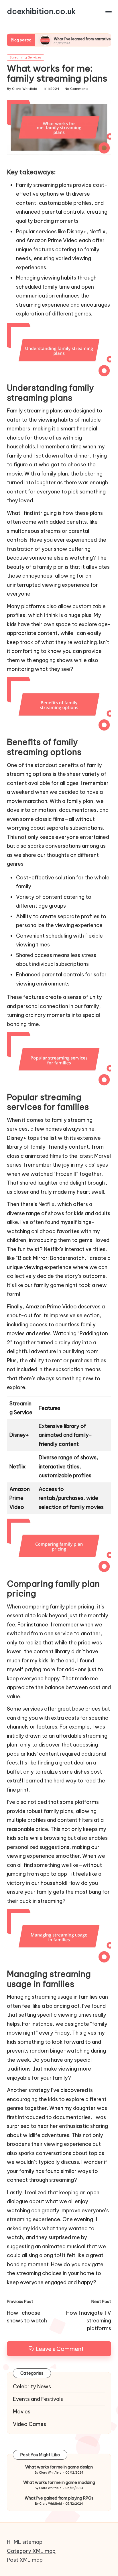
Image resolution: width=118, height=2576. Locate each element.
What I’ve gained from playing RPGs (59, 2498)
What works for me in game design (59, 2467)
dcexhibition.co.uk (41, 11)
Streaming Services (25, 57)
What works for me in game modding (59, 2482)
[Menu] (108, 11)
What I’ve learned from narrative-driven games (67, 39)
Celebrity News (32, 2386)
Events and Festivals (38, 2399)
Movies (22, 2412)
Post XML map (25, 2560)
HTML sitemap (25, 2542)
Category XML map (31, 2551)
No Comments (77, 89)
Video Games (29, 2424)
